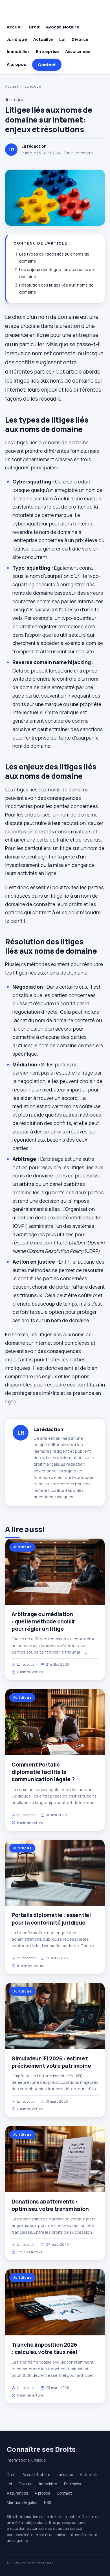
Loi (62, 39)
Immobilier (18, 51)
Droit (34, 27)
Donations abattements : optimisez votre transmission (50, 2205)
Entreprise (47, 51)
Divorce (80, 39)
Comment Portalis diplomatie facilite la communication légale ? (43, 1772)
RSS (48, 2502)
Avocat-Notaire (63, 27)
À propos (16, 64)
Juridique (17, 39)
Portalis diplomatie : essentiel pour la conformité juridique (51, 1919)
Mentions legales (22, 2502)
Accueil (15, 27)
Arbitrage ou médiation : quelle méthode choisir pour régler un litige (43, 1621)
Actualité (43, 39)
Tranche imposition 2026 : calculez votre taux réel (44, 2348)
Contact (47, 65)
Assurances (78, 51)
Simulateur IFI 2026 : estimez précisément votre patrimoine (51, 2062)
